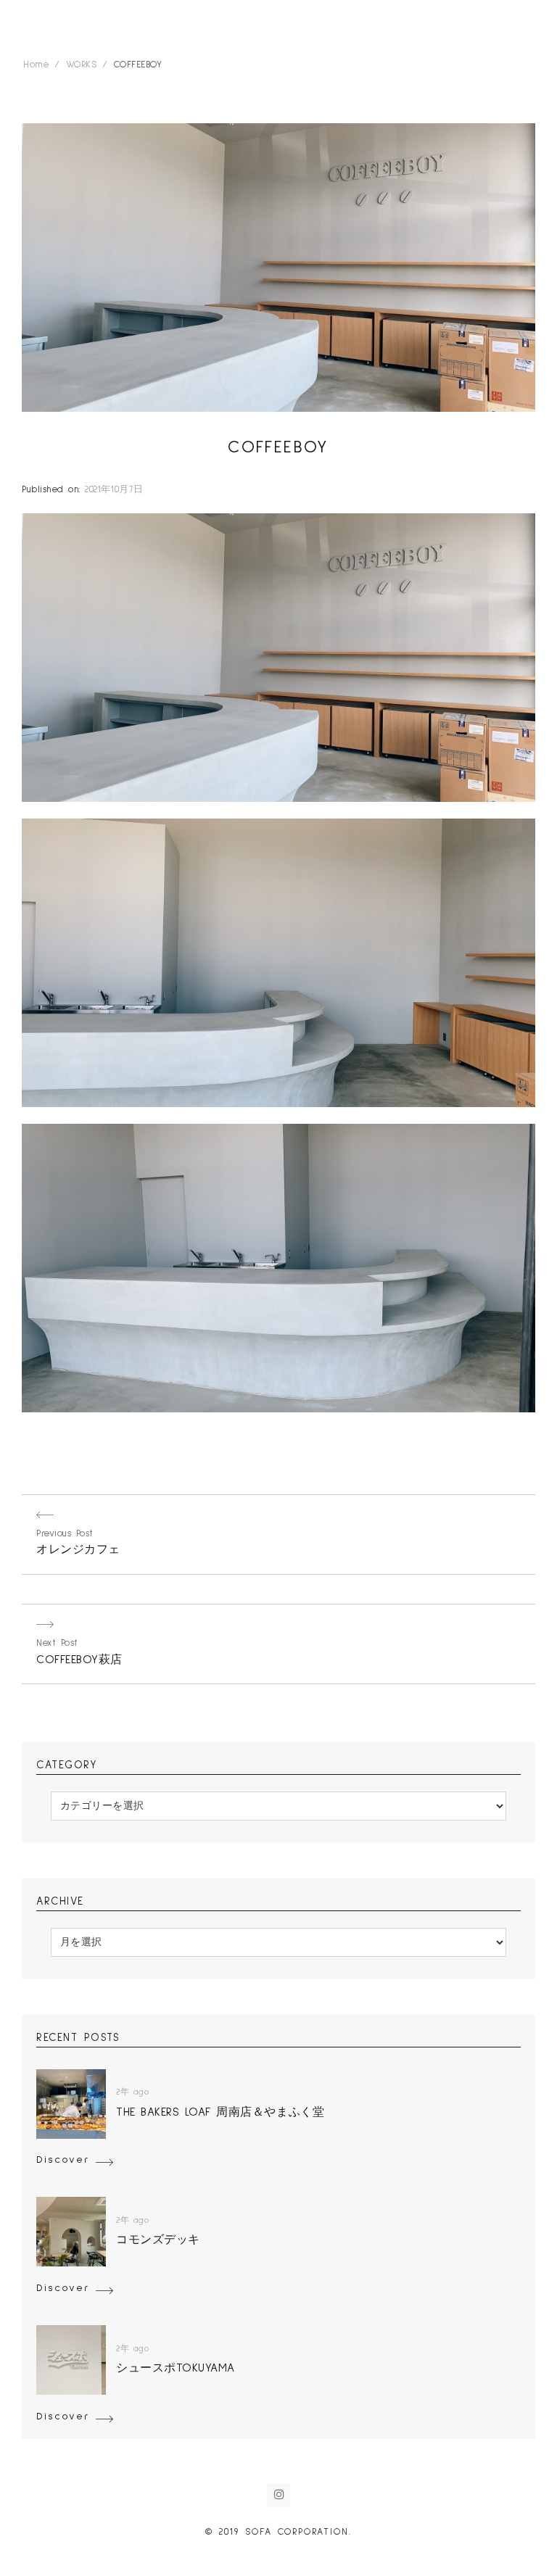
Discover (63, 2160)
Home (36, 65)
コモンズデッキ (158, 2240)
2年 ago (132, 2092)
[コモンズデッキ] (71, 2232)
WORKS (82, 65)
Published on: (53, 490)
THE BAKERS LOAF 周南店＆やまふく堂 (220, 2112)
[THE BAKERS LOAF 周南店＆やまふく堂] (71, 2104)
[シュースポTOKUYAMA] (71, 2360)
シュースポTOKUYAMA (176, 2368)
